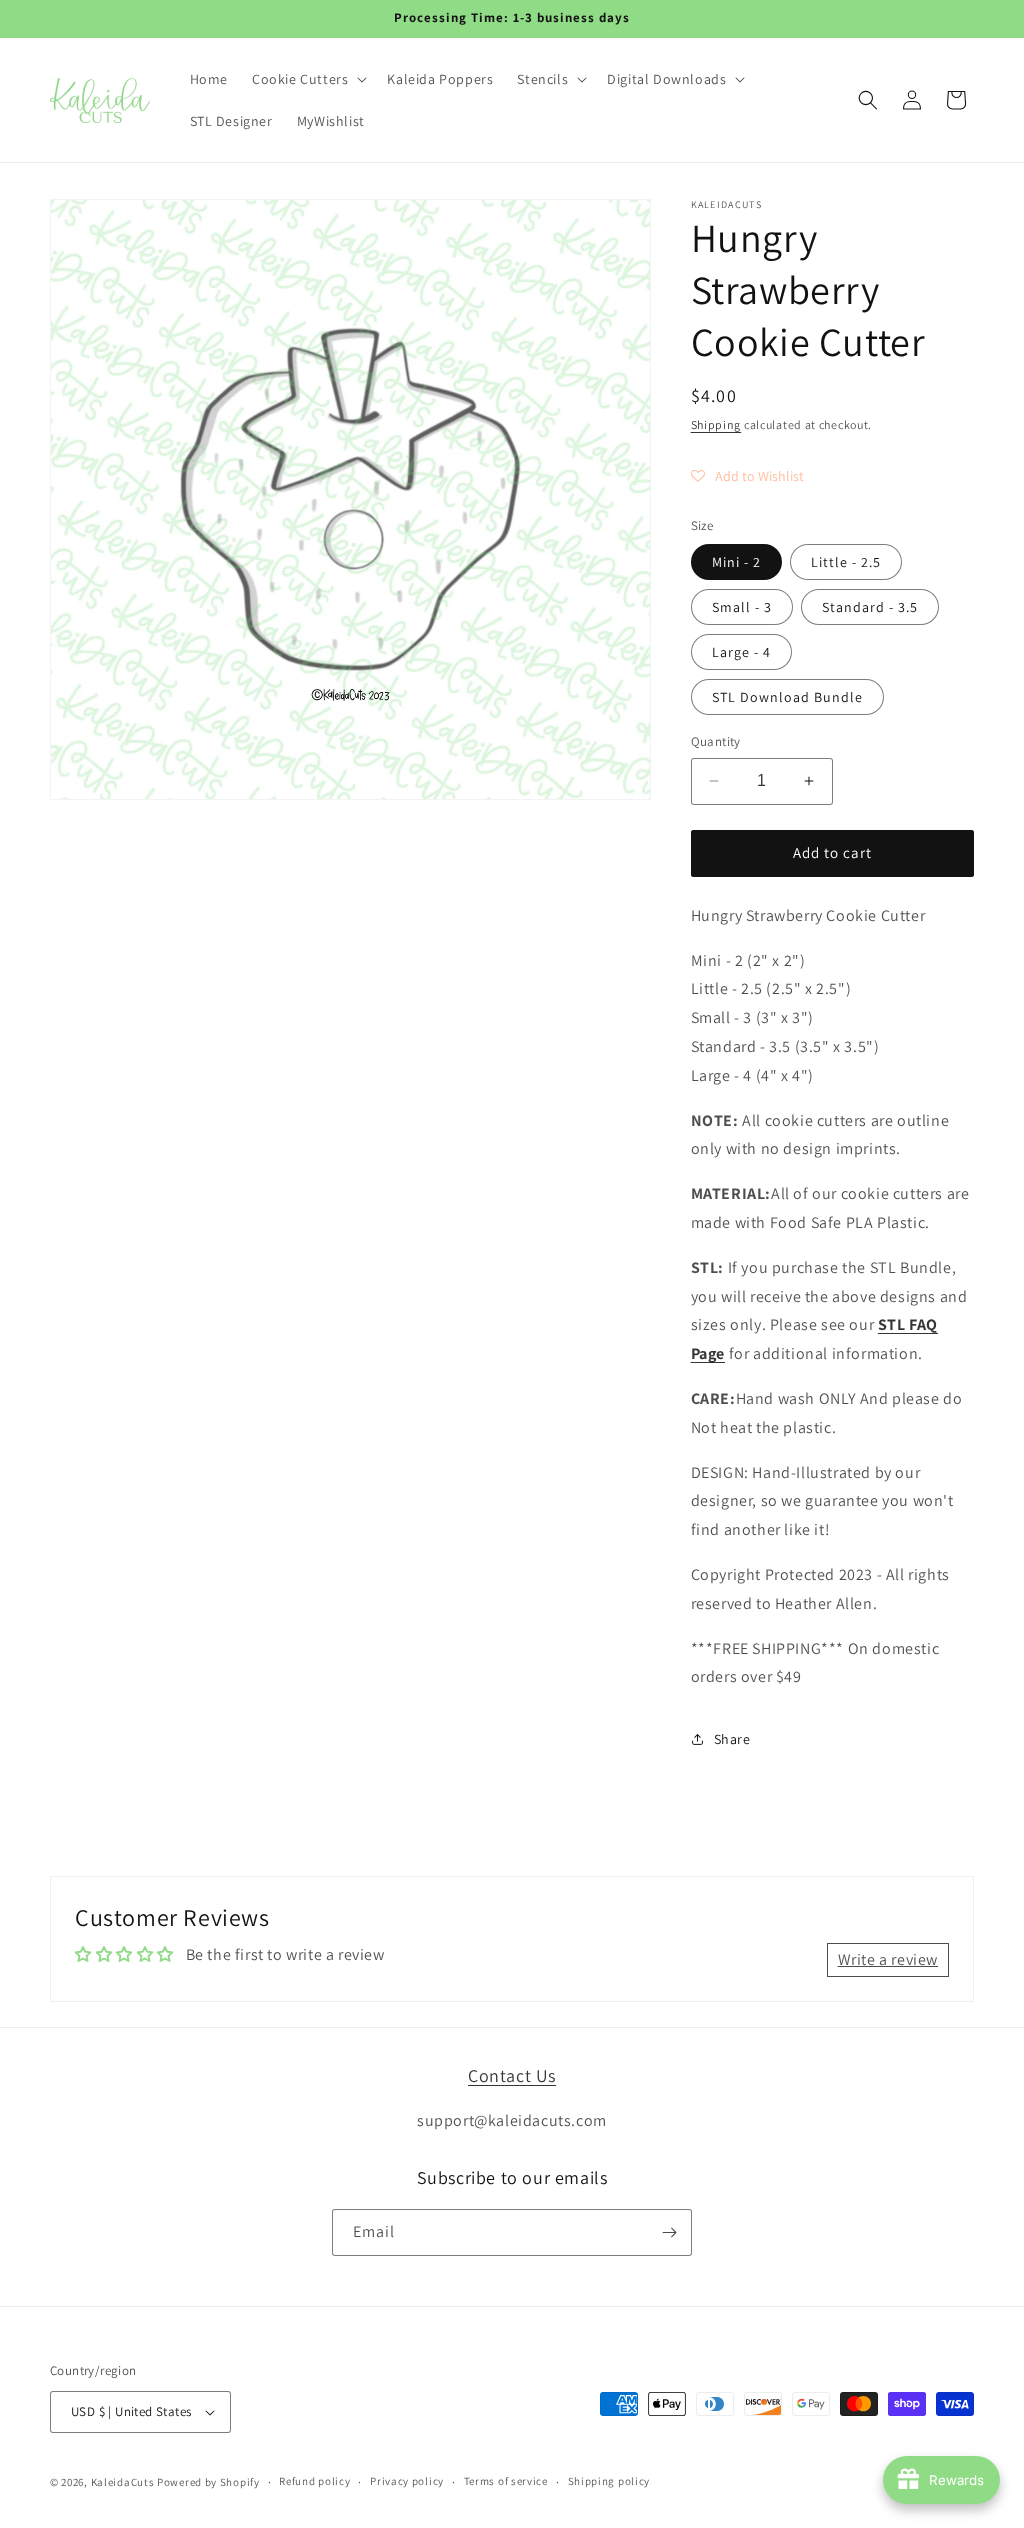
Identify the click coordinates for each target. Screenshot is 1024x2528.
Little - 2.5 (846, 562)
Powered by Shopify (208, 2482)
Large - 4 (741, 652)
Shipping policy (609, 2481)
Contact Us (512, 2075)
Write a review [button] (888, 1959)
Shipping (716, 424)
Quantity (716, 741)
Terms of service (506, 2481)
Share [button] (732, 1739)
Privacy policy (407, 2481)
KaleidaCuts (123, 2482)
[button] (307, 79)
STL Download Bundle (787, 697)
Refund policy (314, 2481)
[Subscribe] (669, 2232)
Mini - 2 (736, 562)
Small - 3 (742, 607)
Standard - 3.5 (870, 607)
